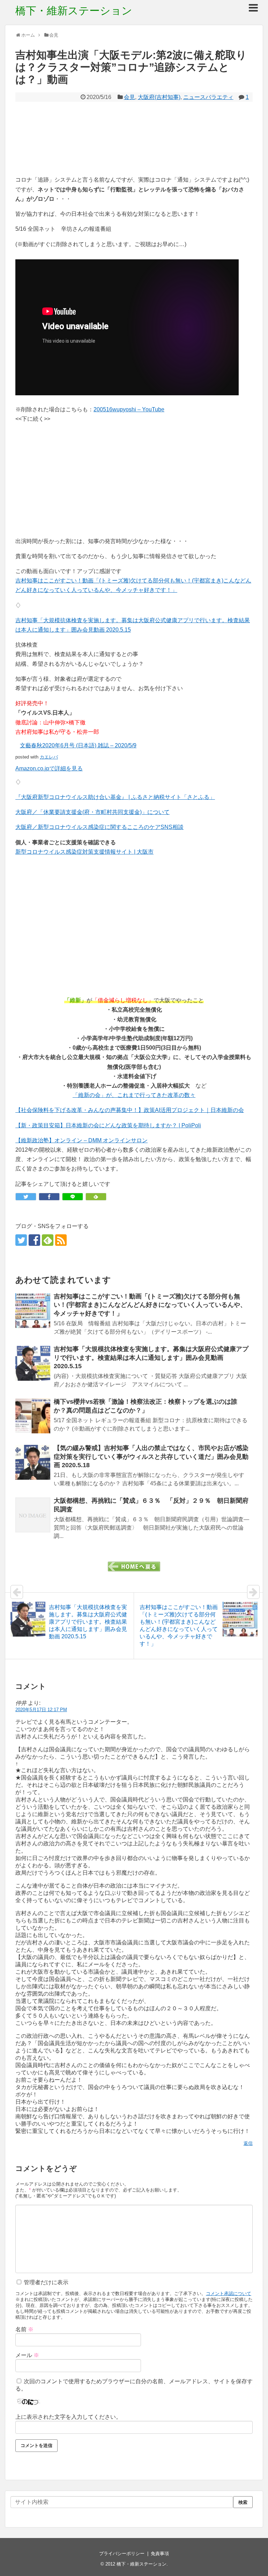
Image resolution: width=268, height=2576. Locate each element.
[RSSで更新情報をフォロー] (61, 1240)
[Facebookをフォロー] (34, 1240)
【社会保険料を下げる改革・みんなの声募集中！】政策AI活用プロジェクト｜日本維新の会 (130, 1110)
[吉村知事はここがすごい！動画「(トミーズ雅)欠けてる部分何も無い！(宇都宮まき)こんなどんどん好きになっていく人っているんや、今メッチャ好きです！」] (33, 1311)
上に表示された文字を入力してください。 (68, 2417)
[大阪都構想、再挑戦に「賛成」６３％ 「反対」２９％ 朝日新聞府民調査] (33, 1515)
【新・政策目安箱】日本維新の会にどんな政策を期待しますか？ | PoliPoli (108, 1125)
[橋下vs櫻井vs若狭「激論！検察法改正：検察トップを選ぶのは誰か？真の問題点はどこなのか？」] (33, 1416)
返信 (248, 2143)
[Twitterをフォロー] (21, 1240)
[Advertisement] (134, 138)
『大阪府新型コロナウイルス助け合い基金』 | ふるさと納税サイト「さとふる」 (115, 797)
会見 (129, 97)
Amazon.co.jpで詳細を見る (49, 768)
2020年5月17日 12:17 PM (41, 1710)
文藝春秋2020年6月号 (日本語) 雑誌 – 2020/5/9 (78, 745)
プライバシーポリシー (122, 2554)
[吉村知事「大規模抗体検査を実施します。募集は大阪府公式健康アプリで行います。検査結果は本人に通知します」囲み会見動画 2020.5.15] (33, 1363)
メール (27, 2355)
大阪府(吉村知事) (159, 97)
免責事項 (160, 2554)
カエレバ (49, 757)
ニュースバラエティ (208, 97)
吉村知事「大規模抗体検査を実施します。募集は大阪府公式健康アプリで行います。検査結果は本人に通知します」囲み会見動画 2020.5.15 (151, 1358)
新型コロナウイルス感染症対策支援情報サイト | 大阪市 (84, 852)
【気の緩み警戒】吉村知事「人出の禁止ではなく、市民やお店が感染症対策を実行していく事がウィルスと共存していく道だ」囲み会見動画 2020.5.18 (151, 1457)
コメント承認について (229, 2293)
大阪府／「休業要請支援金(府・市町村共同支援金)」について (92, 812)
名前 (24, 2329)
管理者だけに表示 (45, 2282)
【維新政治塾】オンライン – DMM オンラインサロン (81, 1140)
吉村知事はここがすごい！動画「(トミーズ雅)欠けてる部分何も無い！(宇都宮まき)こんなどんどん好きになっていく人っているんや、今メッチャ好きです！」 (150, 1305)
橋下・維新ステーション (74, 11)
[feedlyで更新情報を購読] (48, 1240)
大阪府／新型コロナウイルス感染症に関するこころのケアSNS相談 (99, 827)
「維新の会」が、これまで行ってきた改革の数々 (134, 1095)
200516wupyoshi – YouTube (129, 409)
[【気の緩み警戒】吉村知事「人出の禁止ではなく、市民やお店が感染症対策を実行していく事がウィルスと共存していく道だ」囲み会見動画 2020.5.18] (33, 1462)
